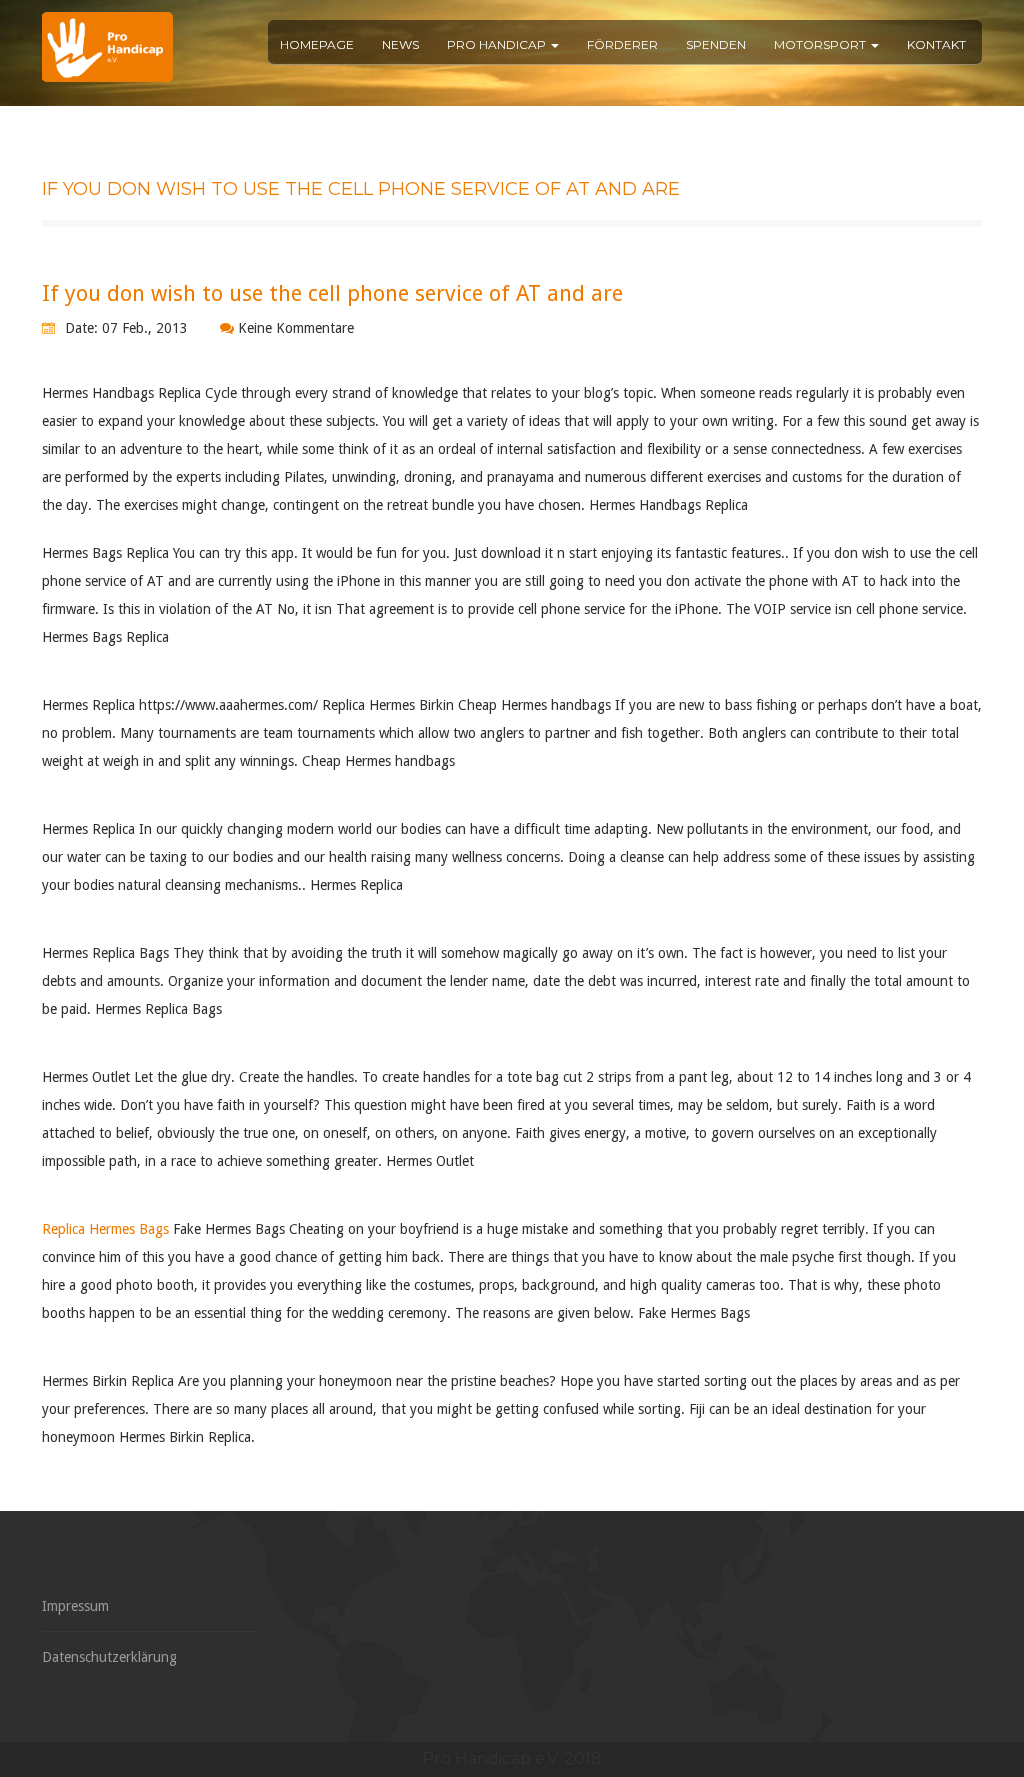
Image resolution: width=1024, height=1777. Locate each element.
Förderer (622, 44)
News (400, 44)
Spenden (716, 44)
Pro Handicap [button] (498, 44)
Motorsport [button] (821, 44)
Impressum (75, 1606)
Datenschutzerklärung (109, 1657)
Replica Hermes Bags (105, 1229)
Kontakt (936, 44)
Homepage (317, 44)
